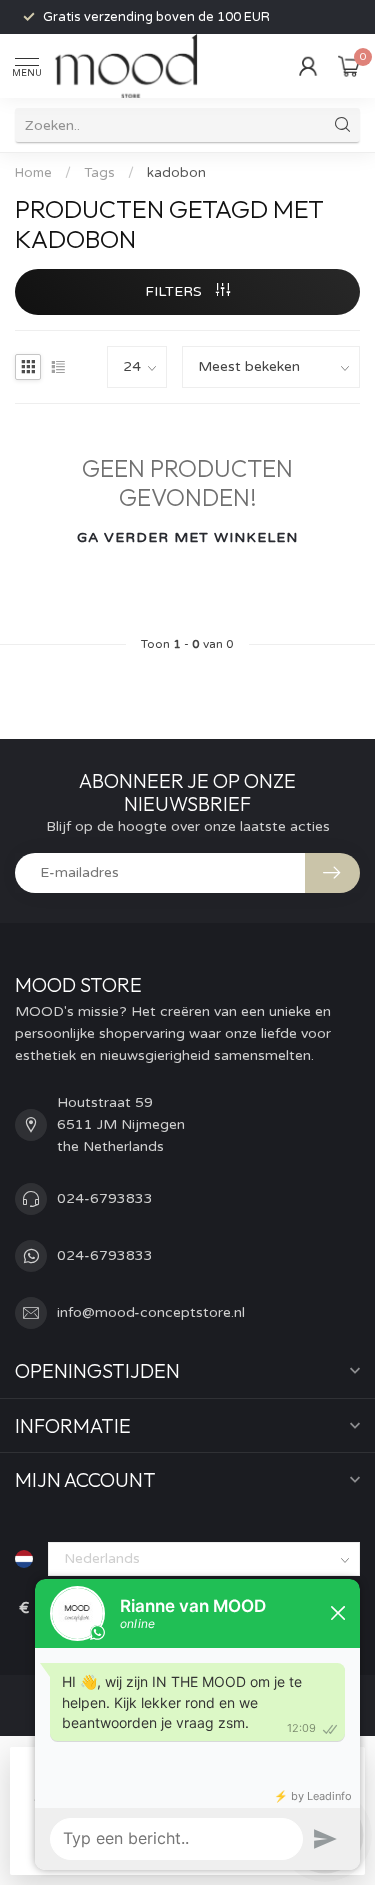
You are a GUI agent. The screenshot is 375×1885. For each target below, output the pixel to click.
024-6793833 (105, 1198)
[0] (349, 66)
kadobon (176, 173)
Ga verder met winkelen (187, 537)
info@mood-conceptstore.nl (151, 1312)
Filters (175, 291)
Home (33, 173)
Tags (99, 173)
